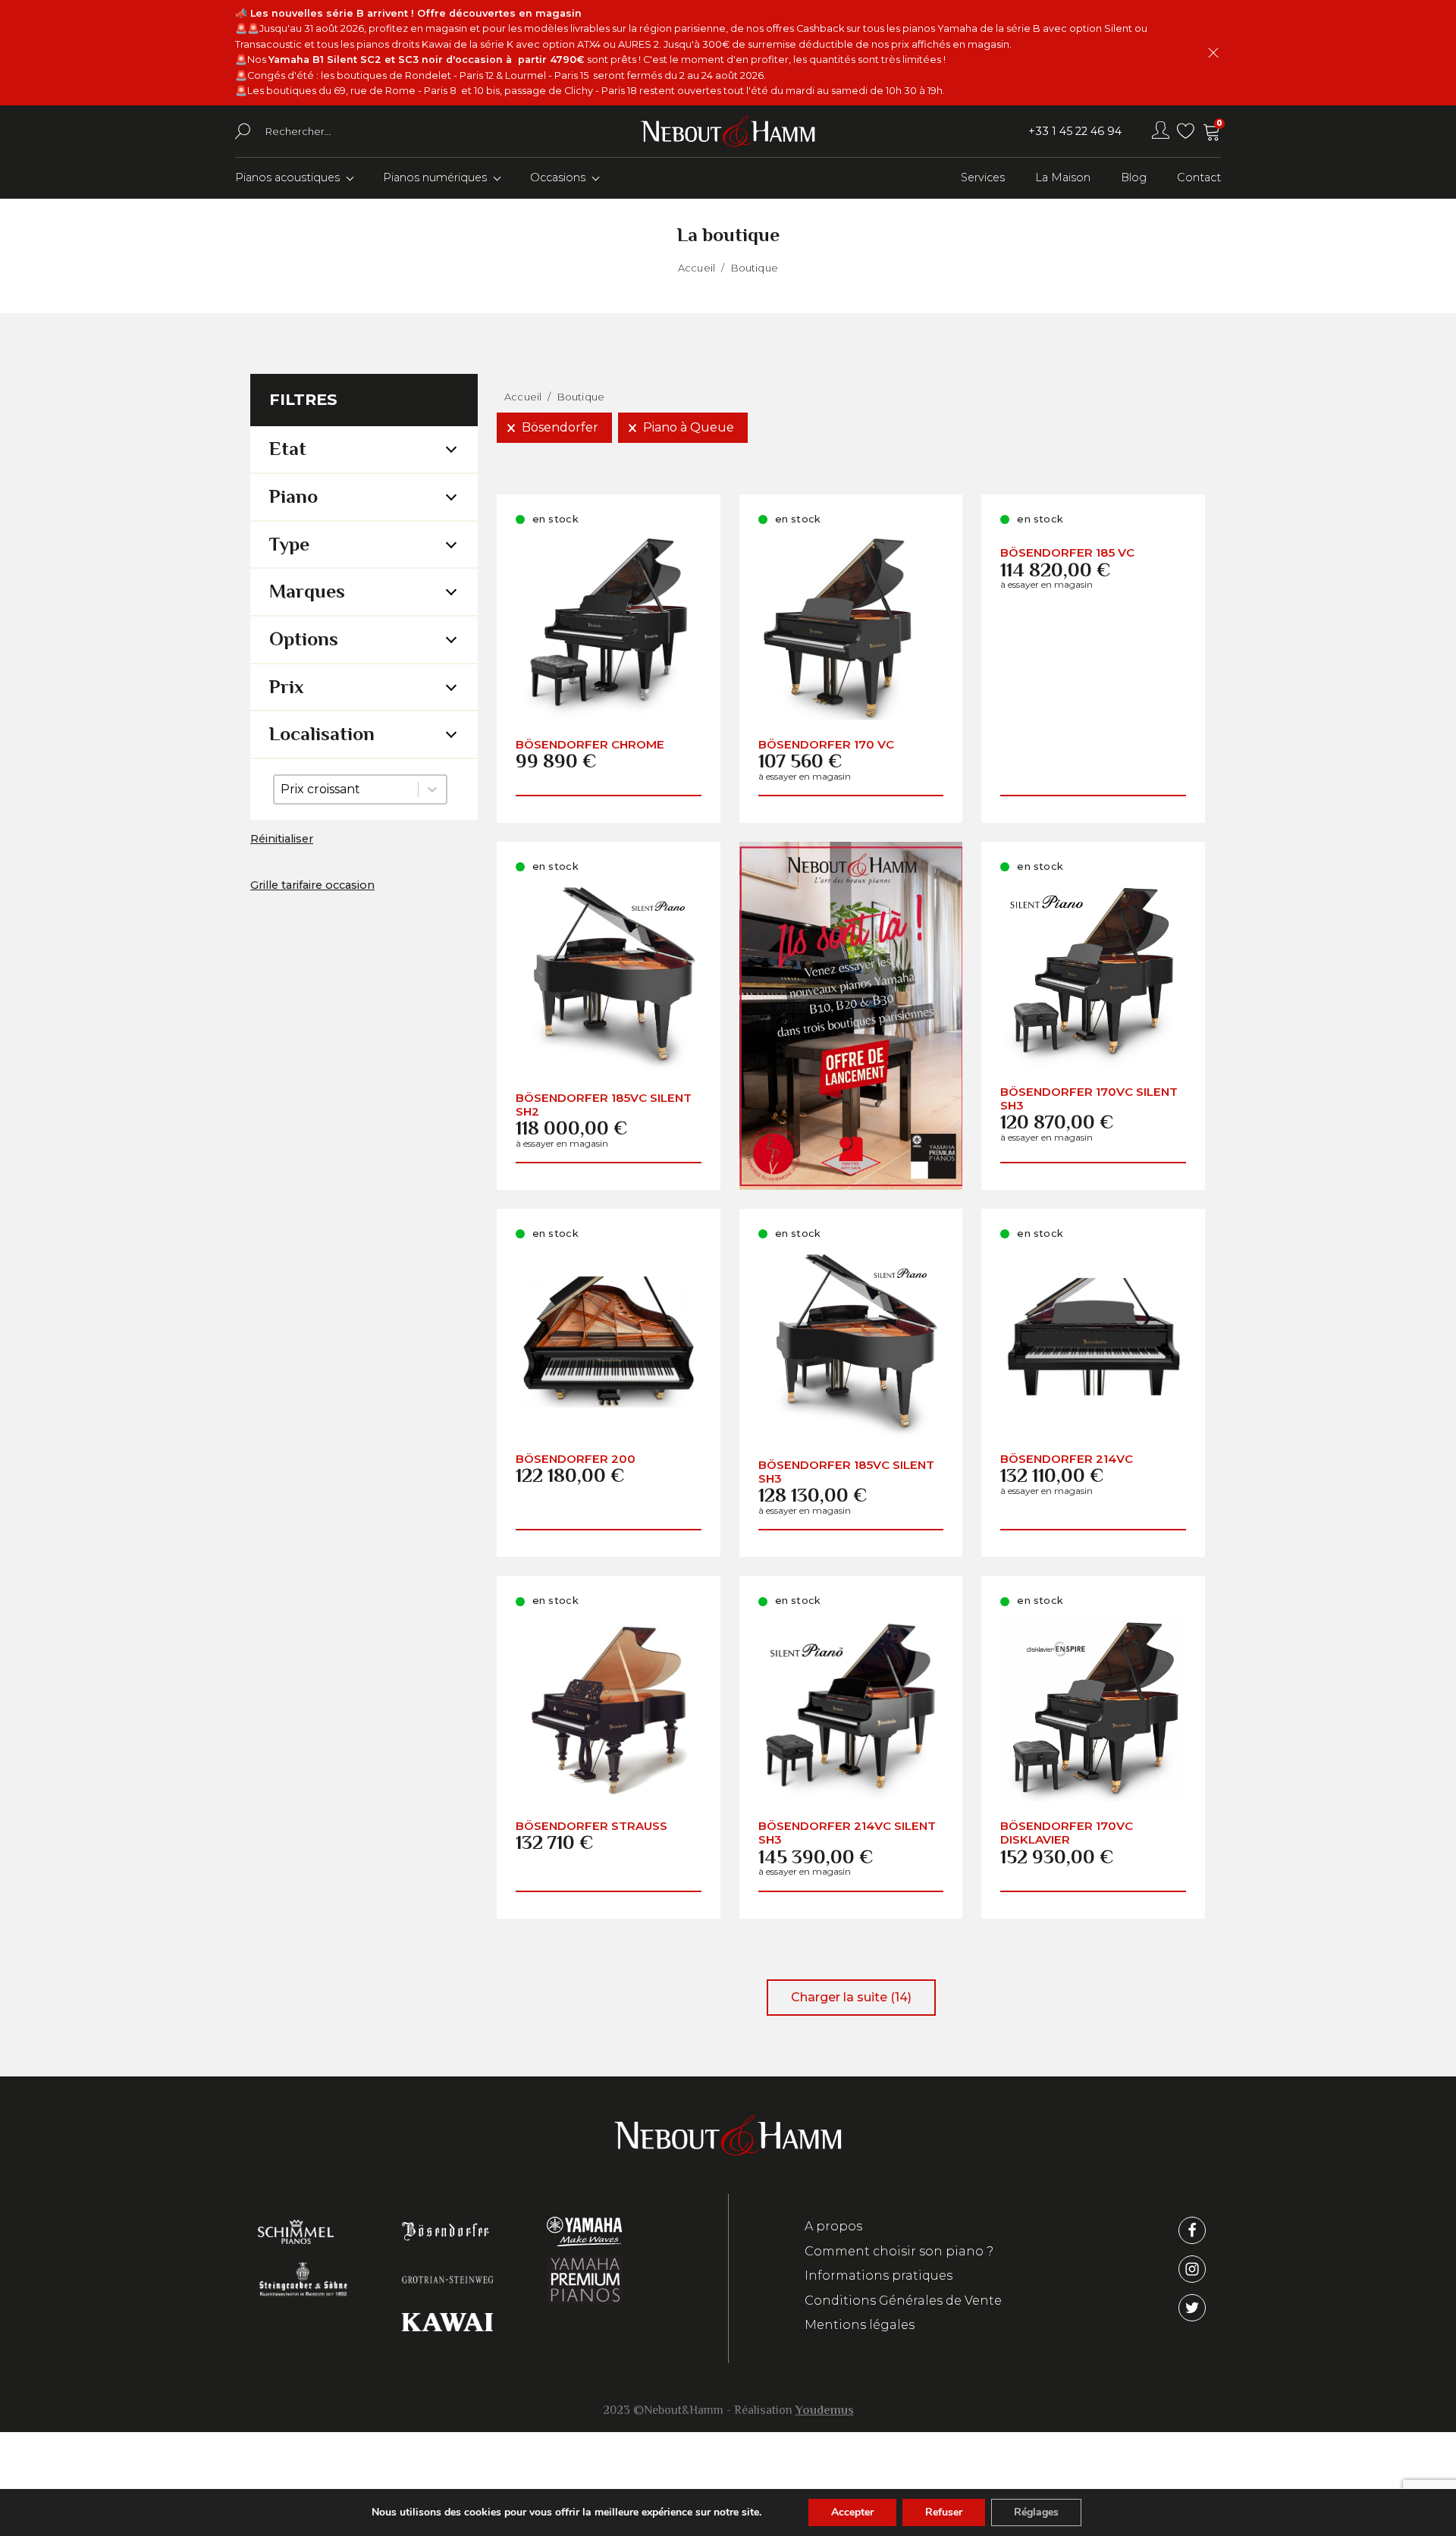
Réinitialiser (282, 839)
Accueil (697, 268)
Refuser (944, 2512)
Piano (293, 496)
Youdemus (825, 2410)
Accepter (852, 2512)
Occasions (558, 177)
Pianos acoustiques (287, 177)
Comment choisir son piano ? (899, 2251)
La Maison (1063, 177)
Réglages (1036, 2512)
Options (304, 639)
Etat (288, 449)
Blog (1134, 177)
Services (983, 177)
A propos (833, 2226)
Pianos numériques (435, 177)
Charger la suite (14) (851, 1997)
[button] (554, 428)
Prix (287, 687)
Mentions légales (860, 2325)
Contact (1199, 177)
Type (289, 544)
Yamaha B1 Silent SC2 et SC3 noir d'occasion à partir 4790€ (427, 60)
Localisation (322, 734)
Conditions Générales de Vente (903, 2301)
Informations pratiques (879, 2275)
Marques (307, 591)
